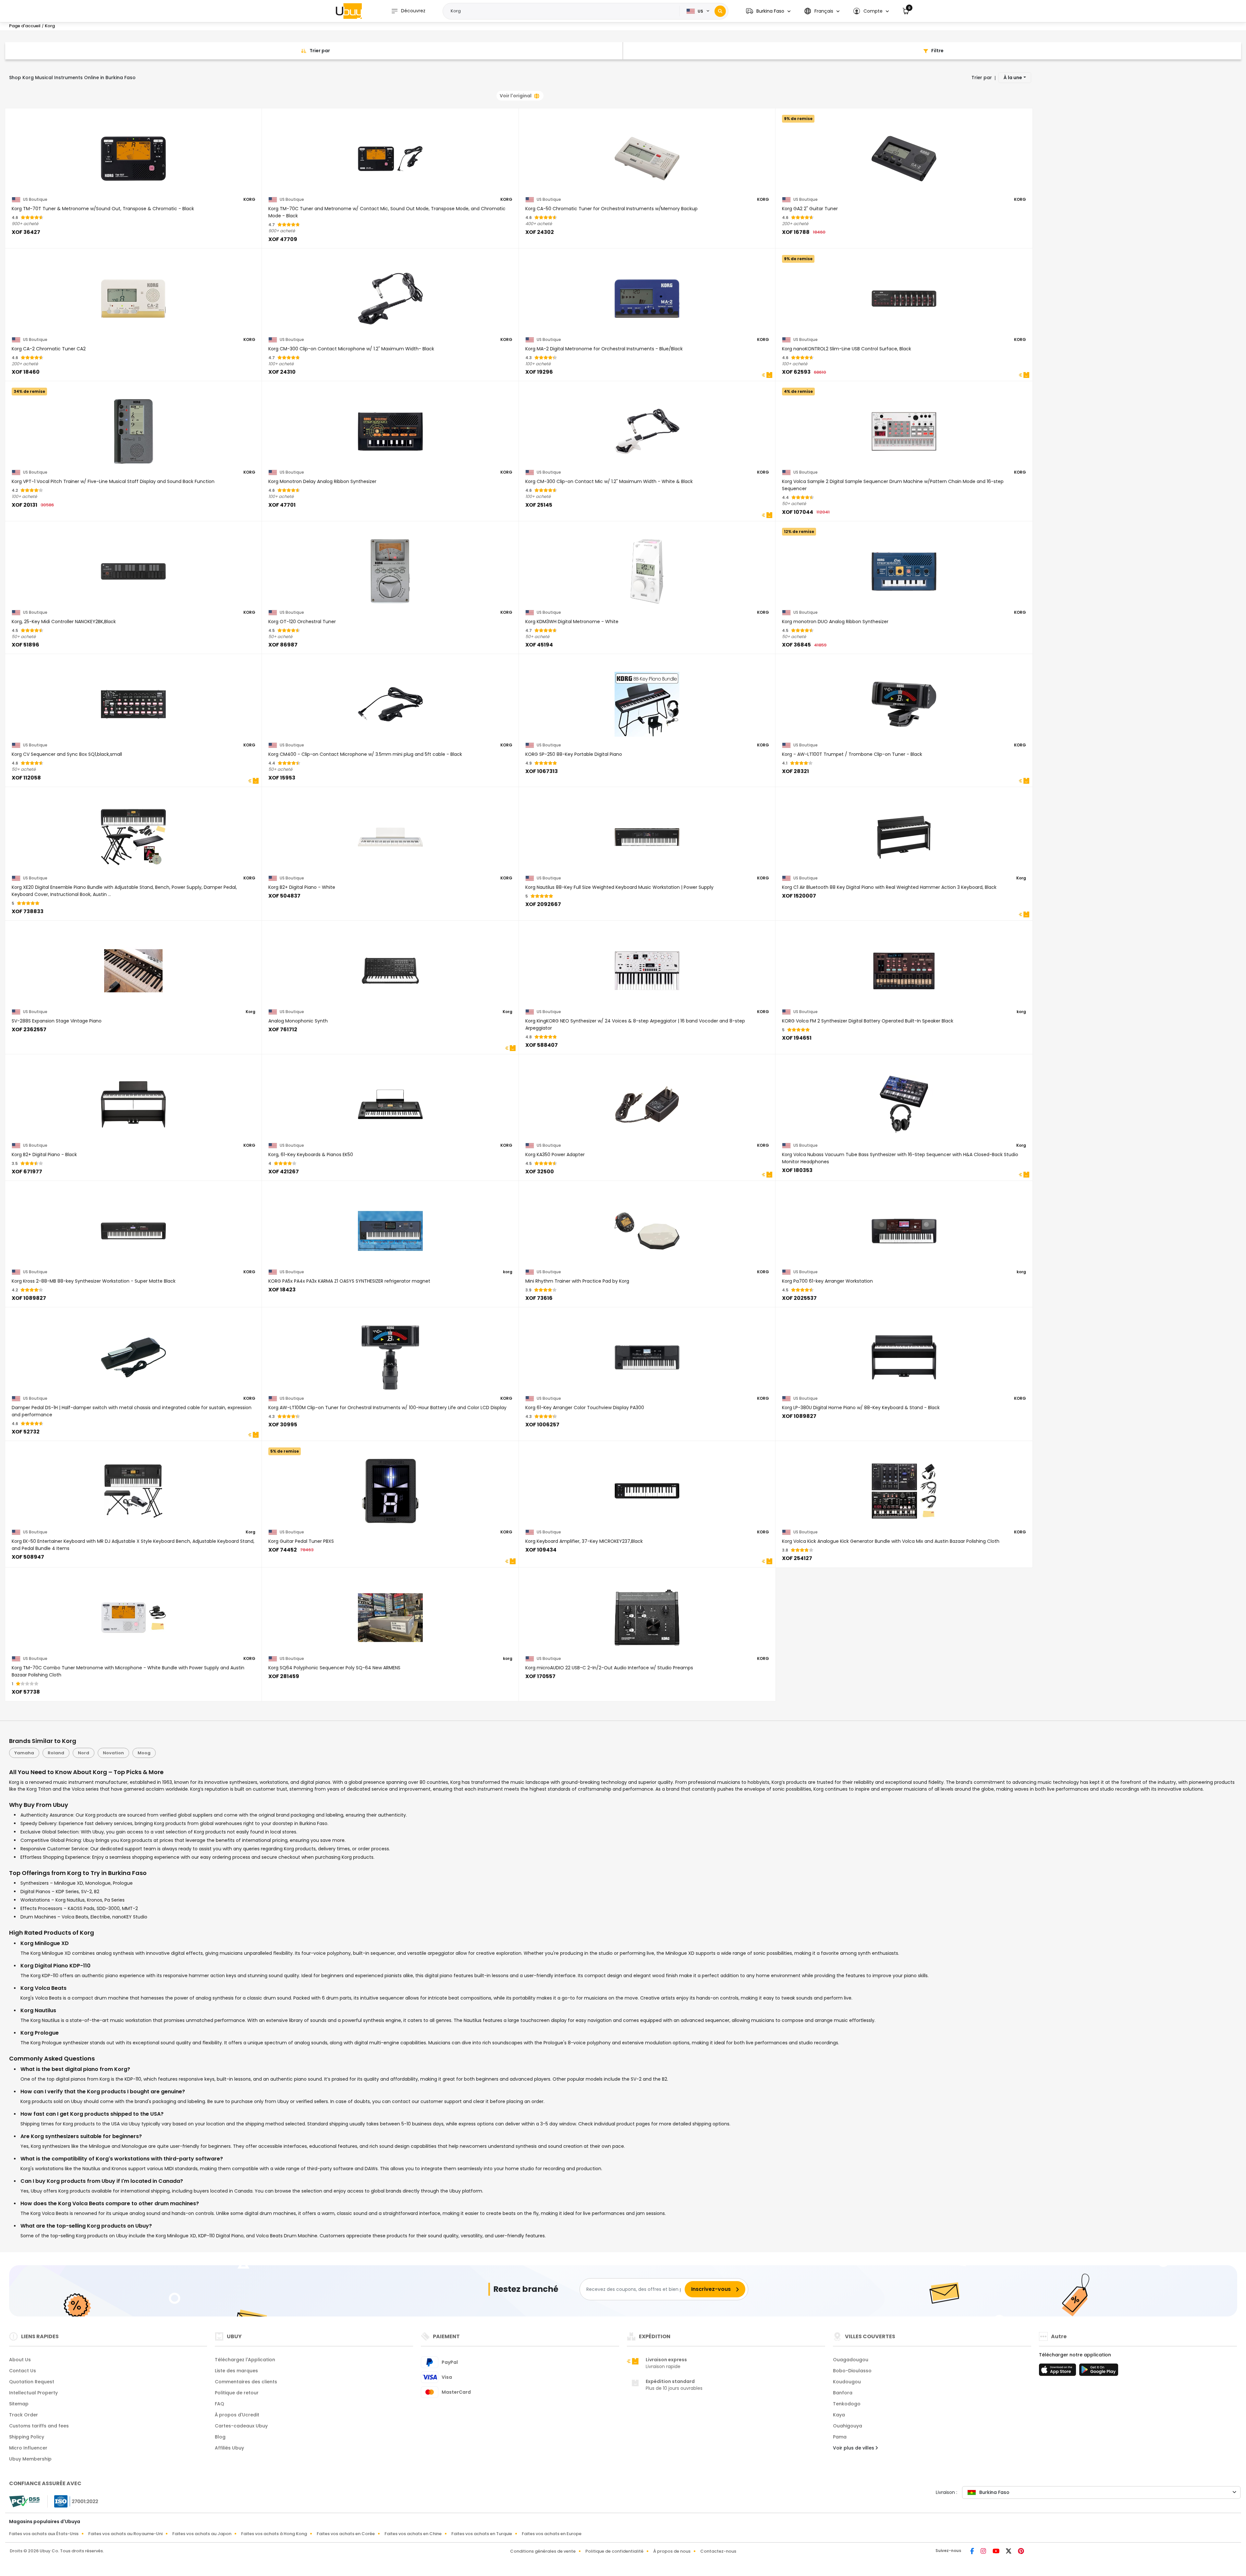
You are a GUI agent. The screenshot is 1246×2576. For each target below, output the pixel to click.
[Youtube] (997, 2552)
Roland (56, 1753)
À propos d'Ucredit (237, 2415)
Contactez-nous (718, 2551)
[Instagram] (984, 2552)
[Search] (720, 11)
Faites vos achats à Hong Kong (274, 2534)
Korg (1021, 878)
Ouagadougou (851, 2360)
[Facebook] (973, 2552)
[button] (768, 11)
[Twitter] (1009, 2552)
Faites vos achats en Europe (552, 2534)
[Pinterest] (1021, 2552)
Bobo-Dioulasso (852, 2371)
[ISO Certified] (73, 2501)
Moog (144, 1753)
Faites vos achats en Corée (346, 2534)
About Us (20, 2360)
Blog (220, 2437)
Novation (113, 1753)
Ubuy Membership (30, 2459)
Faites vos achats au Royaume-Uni (125, 2534)
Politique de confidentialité (614, 2551)
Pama (840, 2437)
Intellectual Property (33, 2393)
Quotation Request (32, 2382)
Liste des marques (236, 2371)
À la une (1013, 78)
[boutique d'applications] (1058, 2372)
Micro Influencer (28, 2448)
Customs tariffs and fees (39, 2426)
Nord (84, 1753)
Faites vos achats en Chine (413, 2534)
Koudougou (847, 2382)
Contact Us (23, 2371)
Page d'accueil (25, 26)
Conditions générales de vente (543, 2551)
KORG (249, 200)
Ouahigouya (848, 2426)
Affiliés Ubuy (229, 2448)
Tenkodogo (847, 2404)
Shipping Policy (27, 2437)
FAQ (220, 2404)
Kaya (839, 2415)
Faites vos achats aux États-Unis (44, 2534)
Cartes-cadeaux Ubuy (241, 2426)
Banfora (843, 2393)
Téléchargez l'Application (245, 2360)
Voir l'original (516, 96)
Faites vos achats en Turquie (482, 2534)
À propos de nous (672, 2551)
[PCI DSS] (24, 2501)
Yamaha (24, 1753)
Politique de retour (237, 2393)
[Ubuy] (349, 11)
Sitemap (19, 2404)
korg (1021, 1012)
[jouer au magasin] (1099, 2372)
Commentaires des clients (246, 2382)
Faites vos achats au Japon (202, 2534)
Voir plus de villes (854, 2448)
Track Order (24, 2415)
